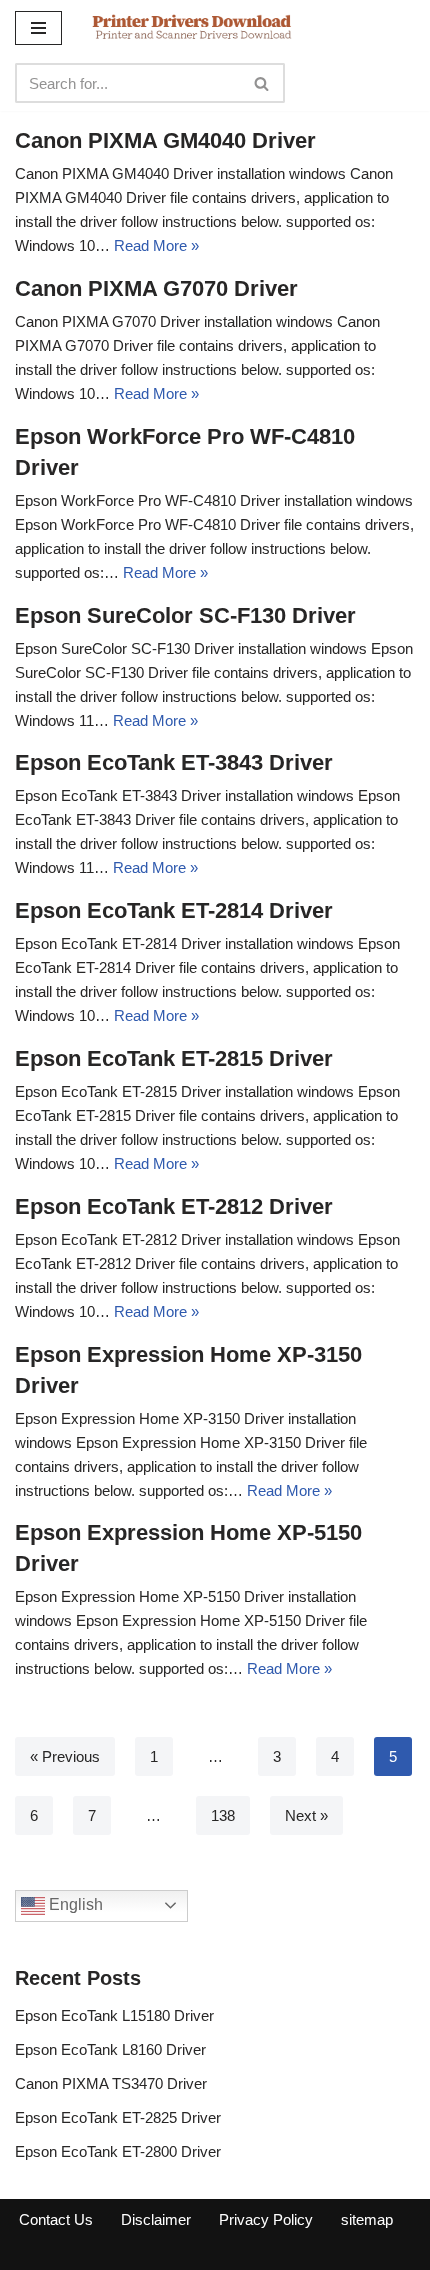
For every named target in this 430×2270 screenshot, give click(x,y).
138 (223, 1815)
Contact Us (56, 2219)
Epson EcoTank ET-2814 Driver (174, 910)
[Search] (262, 83)
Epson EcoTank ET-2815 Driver (174, 1058)
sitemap (367, 2219)
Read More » (156, 245)
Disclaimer (156, 2219)
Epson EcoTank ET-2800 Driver (118, 2151)
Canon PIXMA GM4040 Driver (165, 140)
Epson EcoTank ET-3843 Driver (174, 762)
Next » (306, 1815)
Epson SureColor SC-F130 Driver (185, 615)
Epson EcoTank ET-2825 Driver (118, 2117)
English (74, 1904)
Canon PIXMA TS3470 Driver (111, 2083)
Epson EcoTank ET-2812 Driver (174, 1206)
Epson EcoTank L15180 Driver (114, 2015)
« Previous (65, 1756)
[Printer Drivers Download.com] (192, 27)
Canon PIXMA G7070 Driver (156, 288)
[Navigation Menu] (38, 28)
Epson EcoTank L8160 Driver (110, 2049)
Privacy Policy (266, 2219)
